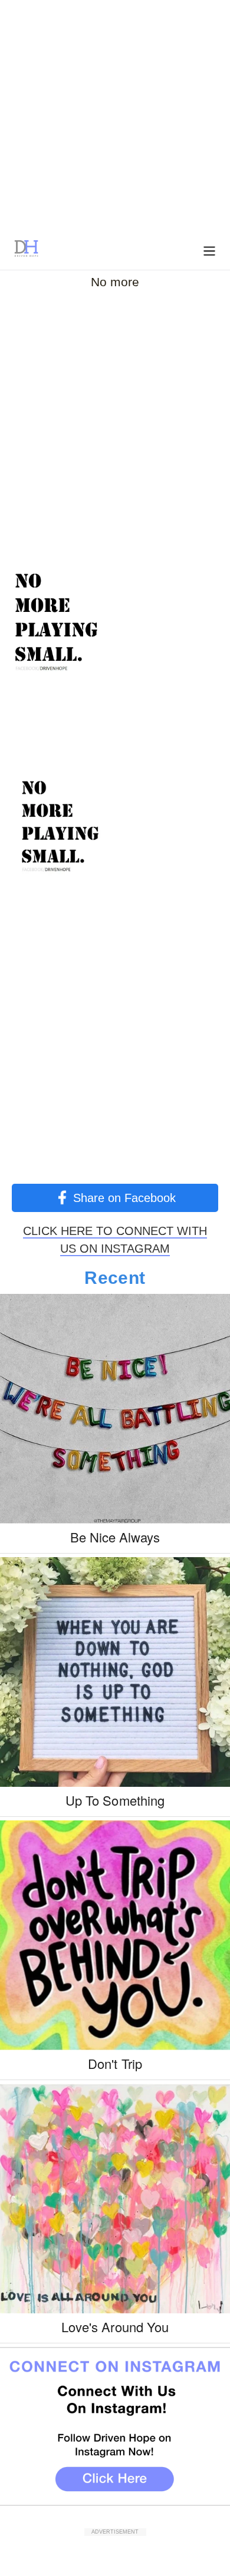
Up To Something (115, 1800)
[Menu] (209, 250)
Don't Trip (115, 2063)
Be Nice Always (115, 1537)
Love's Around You (115, 2327)
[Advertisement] (115, 115)
